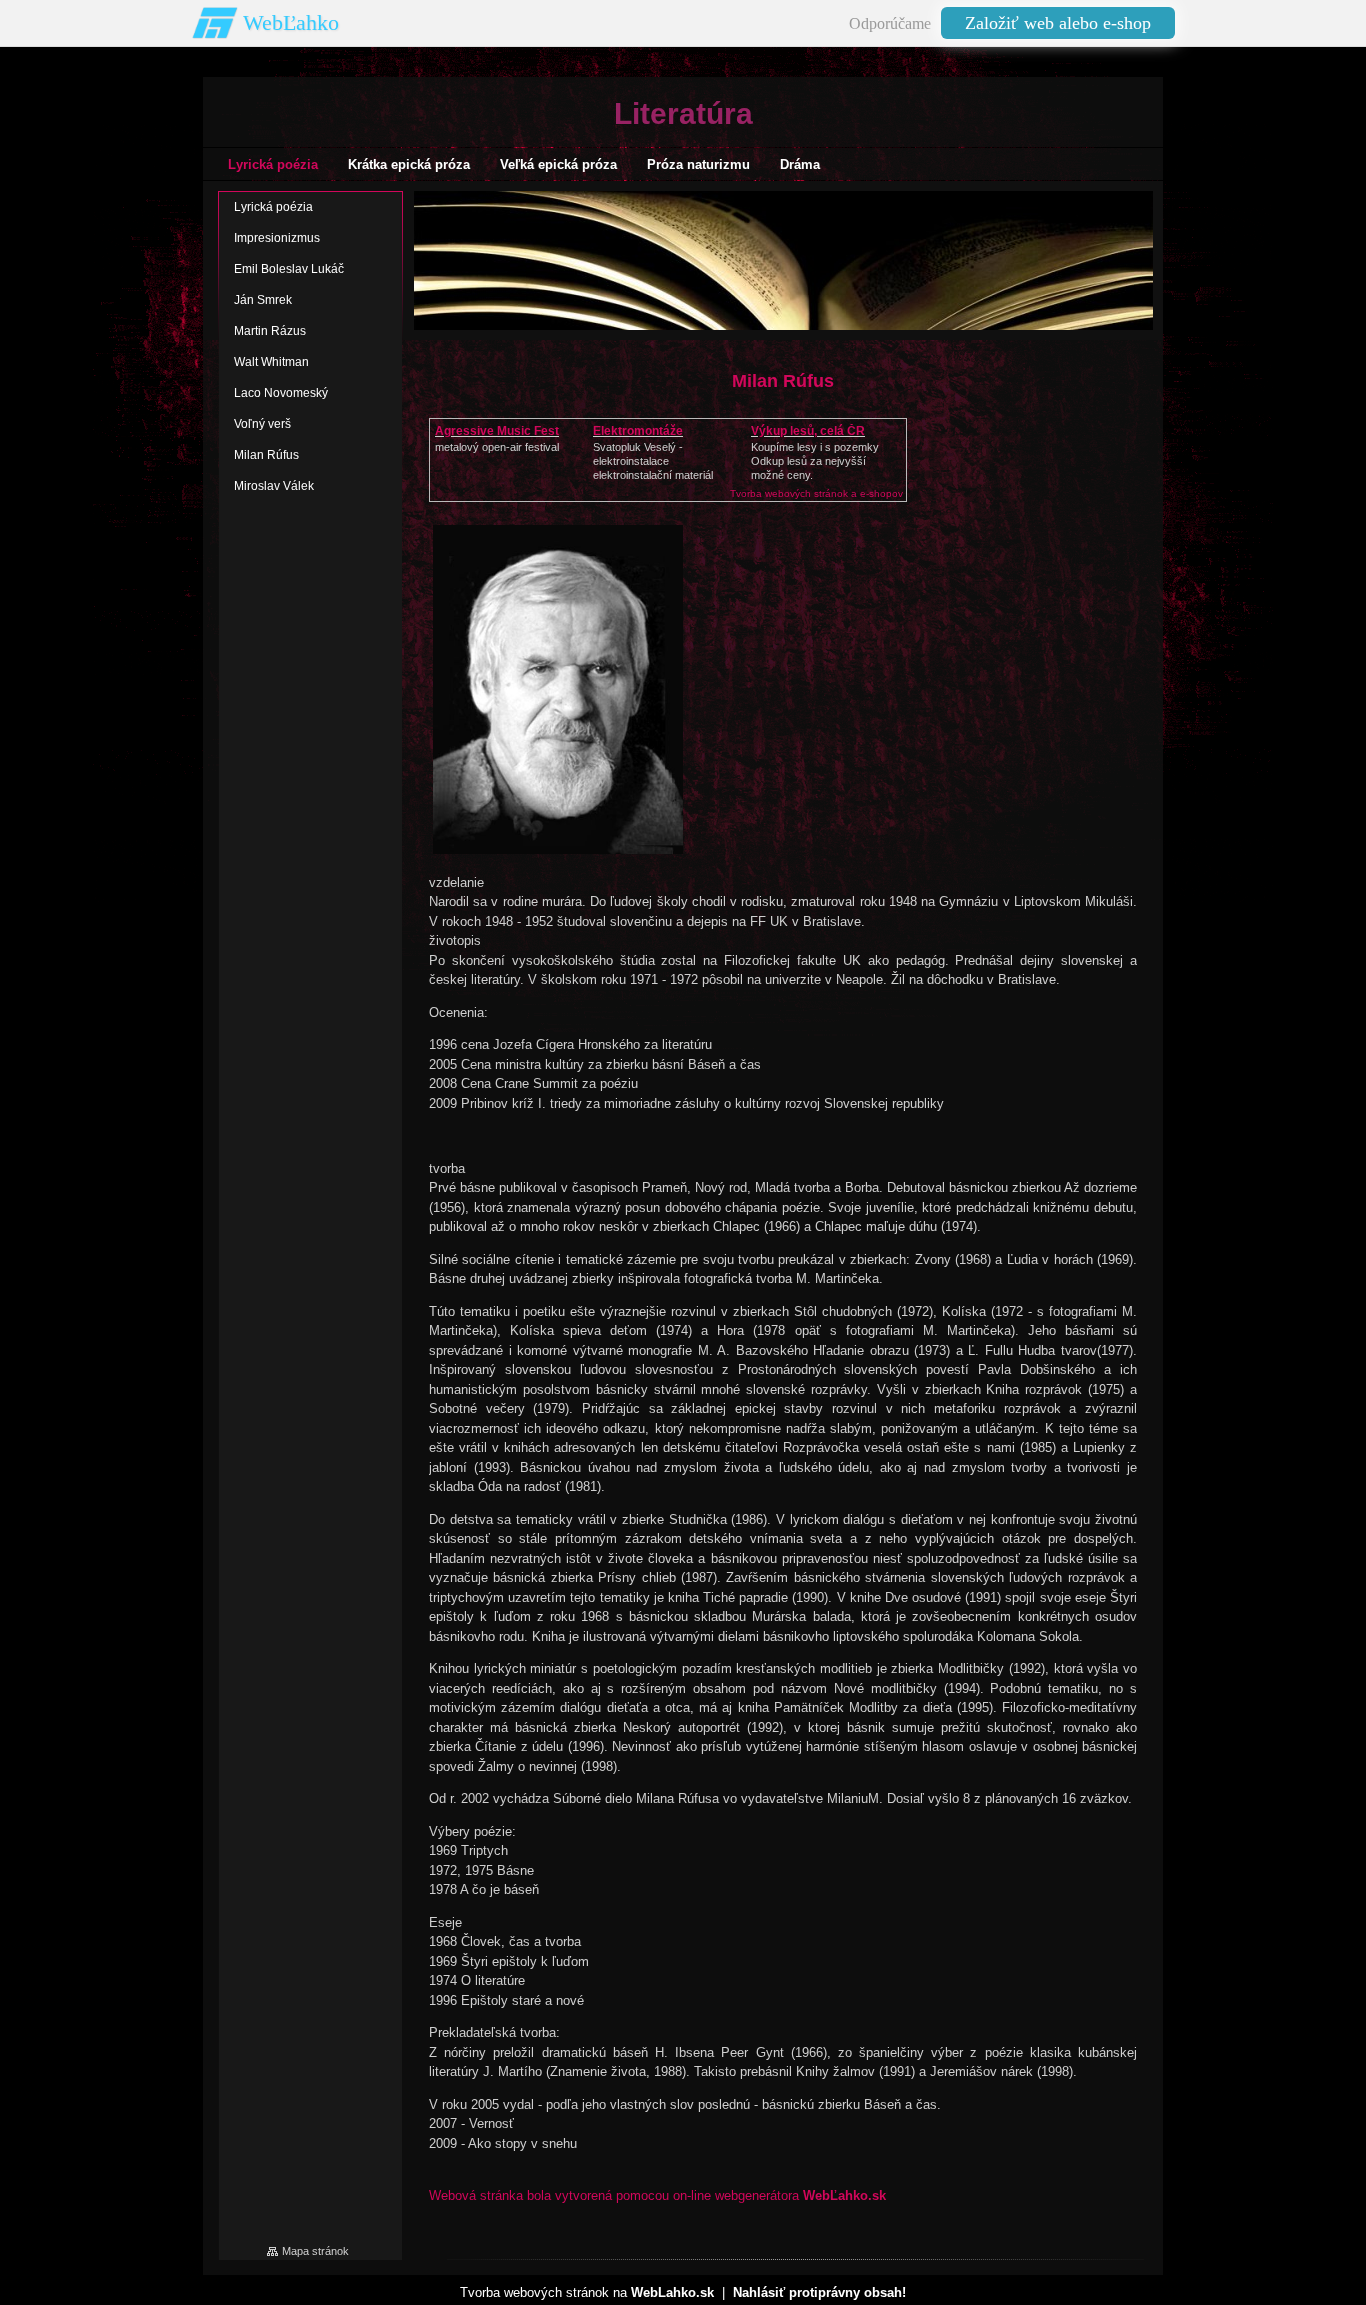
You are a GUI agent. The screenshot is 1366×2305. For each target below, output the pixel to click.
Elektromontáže (638, 431)
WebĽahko (291, 22)
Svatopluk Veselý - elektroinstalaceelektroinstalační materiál (653, 461)
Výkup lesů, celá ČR (808, 431)
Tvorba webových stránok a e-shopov (816, 493)
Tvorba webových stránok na (587, 2292)
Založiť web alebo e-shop (1058, 23)
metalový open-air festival (497, 447)
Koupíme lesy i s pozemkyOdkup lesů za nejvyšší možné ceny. (815, 461)
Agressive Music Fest (497, 431)
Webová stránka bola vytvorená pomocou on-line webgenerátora (657, 2195)
